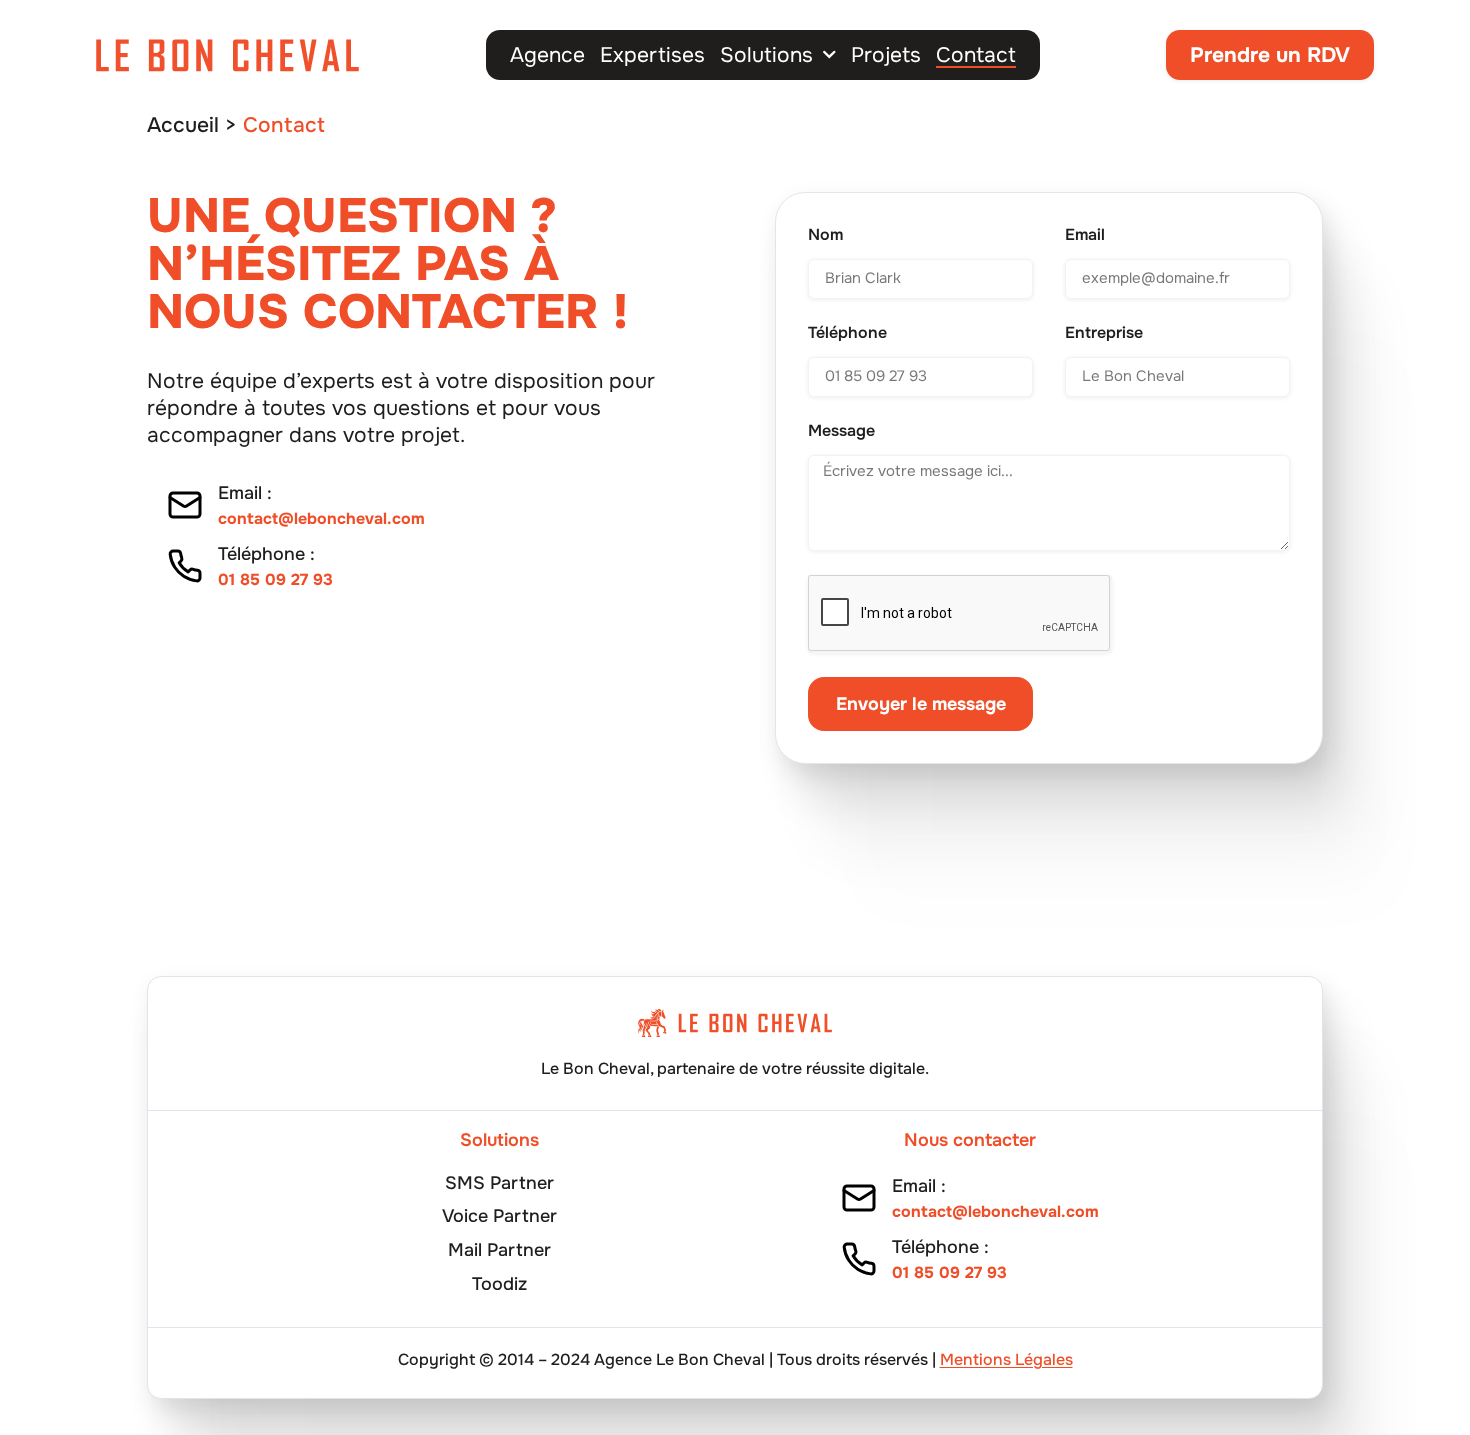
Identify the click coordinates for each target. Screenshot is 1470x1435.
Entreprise (1104, 333)
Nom (825, 235)
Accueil (183, 125)
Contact (976, 55)
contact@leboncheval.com (321, 518)
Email (1085, 235)
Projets (886, 55)
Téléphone (847, 333)
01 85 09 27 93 (275, 579)
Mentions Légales (1006, 1359)
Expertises (652, 55)
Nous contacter (970, 1140)
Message (841, 431)
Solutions (766, 55)
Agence (547, 55)
